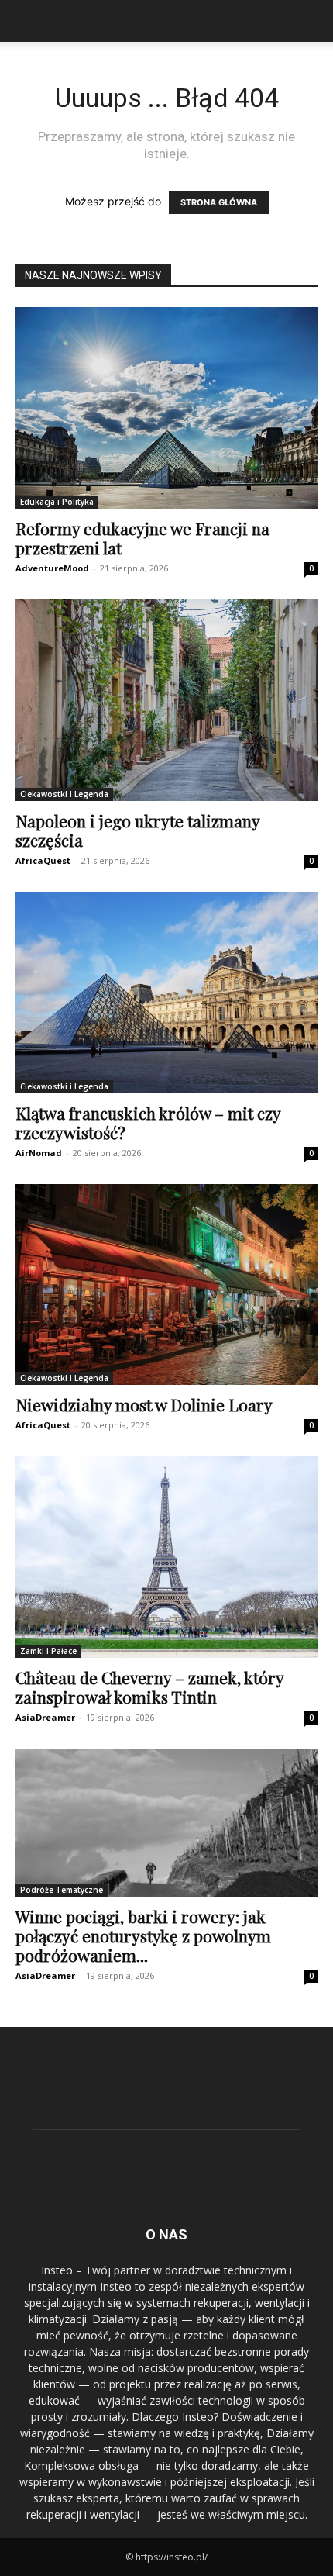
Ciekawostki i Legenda (64, 794)
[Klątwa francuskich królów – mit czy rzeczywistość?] (166, 993)
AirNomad (39, 1153)
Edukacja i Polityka (57, 502)
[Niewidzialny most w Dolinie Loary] (166, 1285)
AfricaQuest (43, 860)
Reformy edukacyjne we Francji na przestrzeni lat (142, 538)
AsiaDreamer (45, 1717)
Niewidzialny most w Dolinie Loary (144, 1404)
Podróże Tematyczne (62, 1890)
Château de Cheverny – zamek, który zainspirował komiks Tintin (149, 1687)
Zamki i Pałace (48, 1651)
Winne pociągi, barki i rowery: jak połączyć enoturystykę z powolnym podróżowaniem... (143, 1935)
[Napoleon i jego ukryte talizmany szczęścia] (166, 700)
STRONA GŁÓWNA (219, 202)
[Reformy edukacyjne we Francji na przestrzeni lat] (166, 408)
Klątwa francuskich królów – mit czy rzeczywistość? (148, 1122)
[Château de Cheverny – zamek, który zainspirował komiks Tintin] (166, 1557)
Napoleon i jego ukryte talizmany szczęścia (137, 830)
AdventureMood (52, 568)
